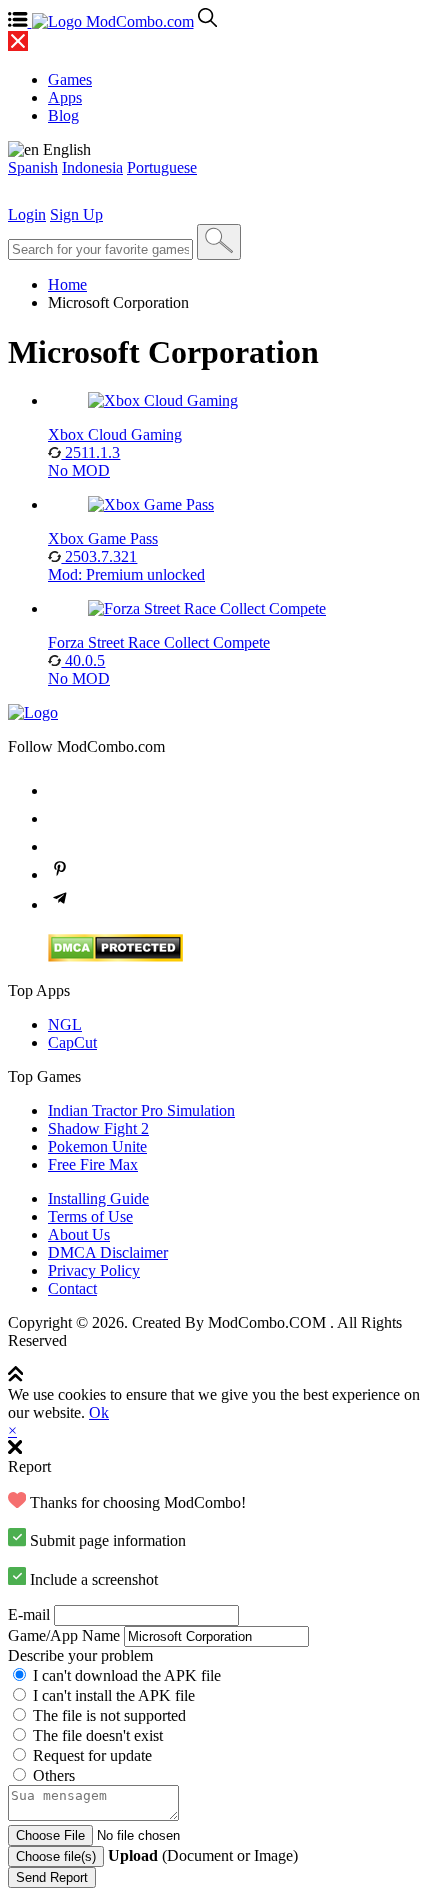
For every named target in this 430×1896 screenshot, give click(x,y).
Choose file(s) (56, 1856)
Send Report (52, 1877)
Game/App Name (64, 1635)
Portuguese (162, 167)
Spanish (33, 167)
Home (67, 284)
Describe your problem (80, 1655)
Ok (99, 1412)
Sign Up (76, 214)
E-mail (29, 1614)
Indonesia (92, 167)
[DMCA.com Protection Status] (115, 956)
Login (27, 214)
